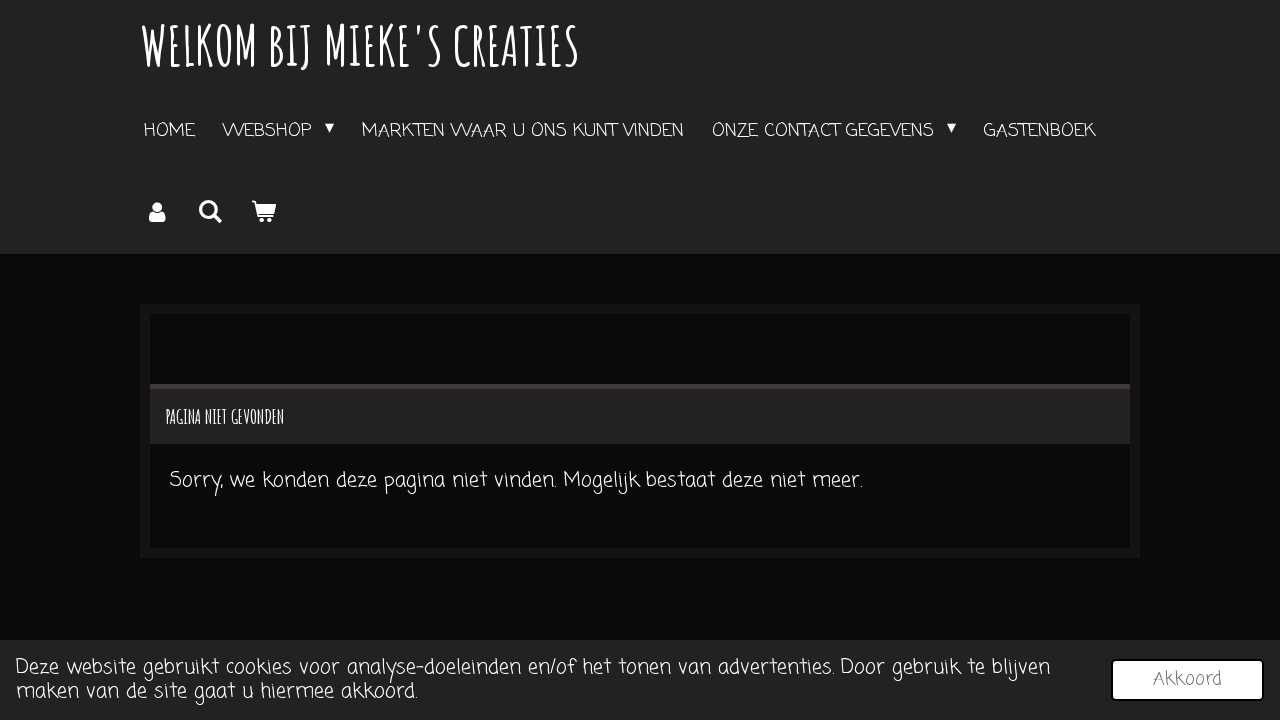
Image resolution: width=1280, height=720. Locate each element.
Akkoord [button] (1187, 679)
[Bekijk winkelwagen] (262, 213)
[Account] (156, 213)
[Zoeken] (209, 213)
